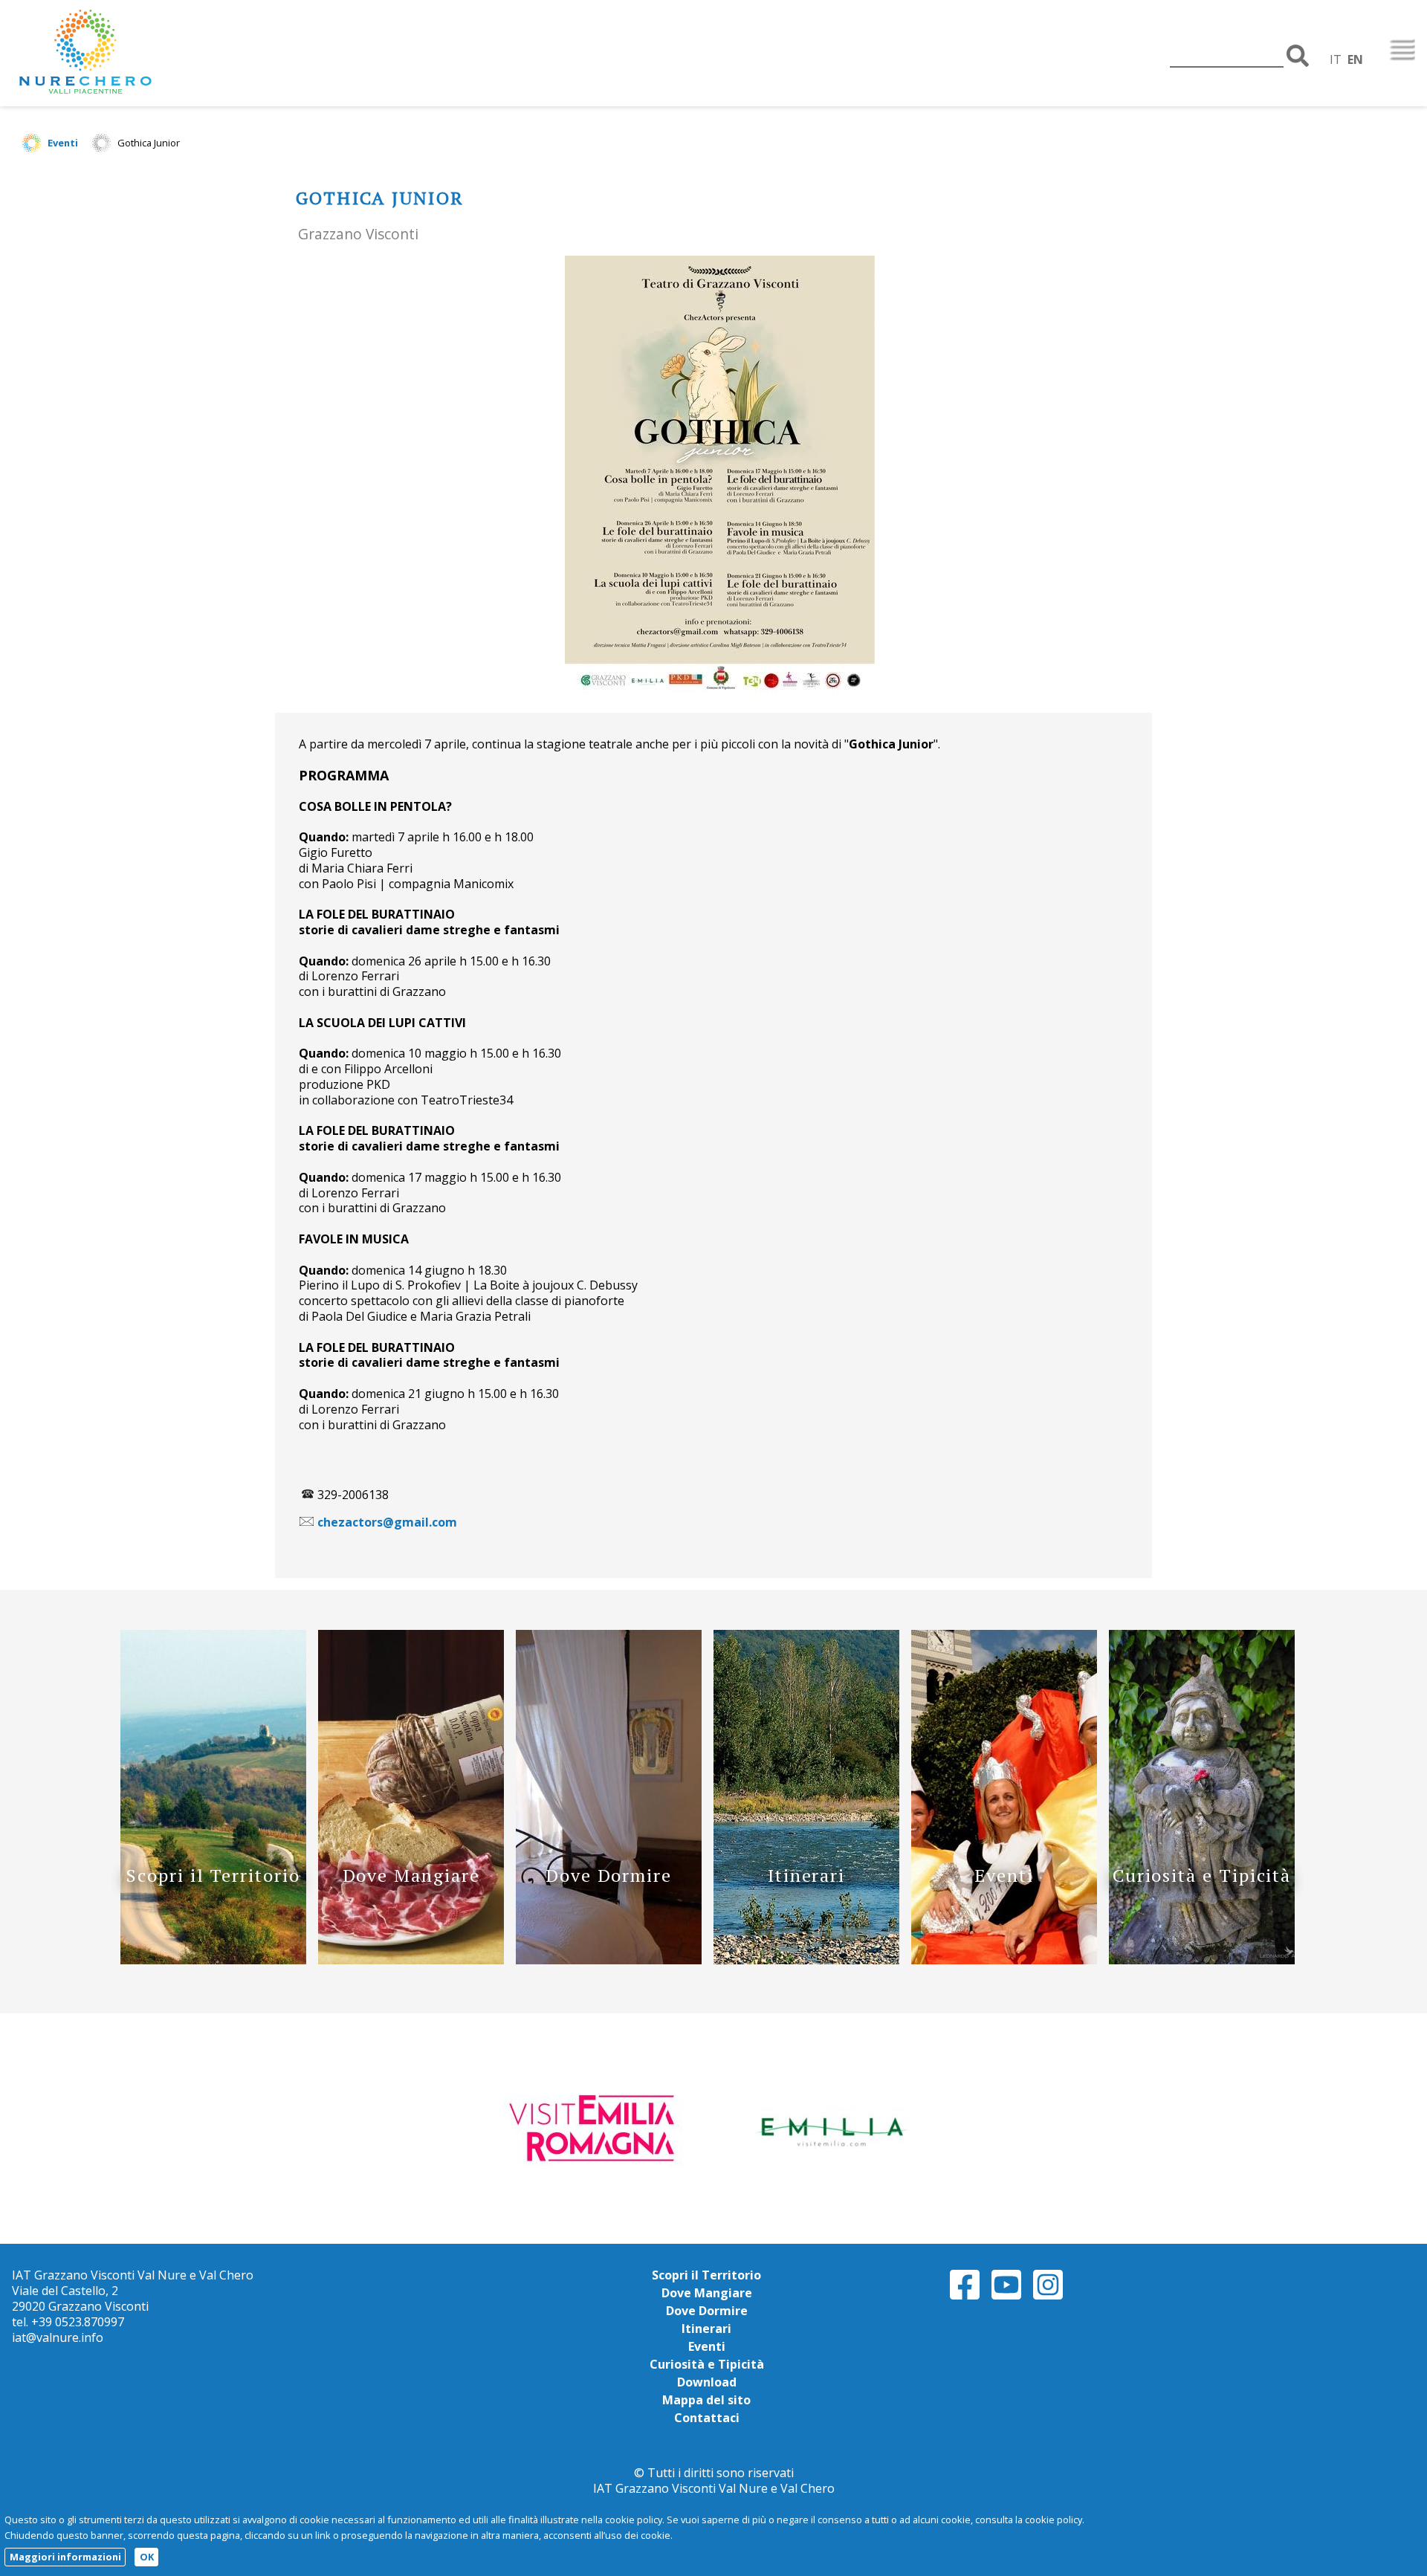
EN (1355, 59)
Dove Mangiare (707, 2293)
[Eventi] (1004, 1960)
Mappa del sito (706, 2400)
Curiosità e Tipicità (707, 2364)
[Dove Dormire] (609, 1960)
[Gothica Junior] (725, 477)
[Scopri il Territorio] (213, 1960)
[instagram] (1048, 2297)
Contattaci (707, 2418)
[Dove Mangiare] (411, 1960)
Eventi (63, 143)
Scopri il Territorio (706, 2275)
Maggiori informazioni (65, 2557)
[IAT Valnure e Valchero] (131, 53)
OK (147, 2557)
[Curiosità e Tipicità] (1202, 1960)
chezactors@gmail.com (387, 1522)
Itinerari (706, 2329)
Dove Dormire (707, 2311)
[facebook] (965, 2297)
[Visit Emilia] (597, 2128)
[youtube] (1006, 2297)
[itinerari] (806, 1960)
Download (707, 2382)
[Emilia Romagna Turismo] (830, 2128)
